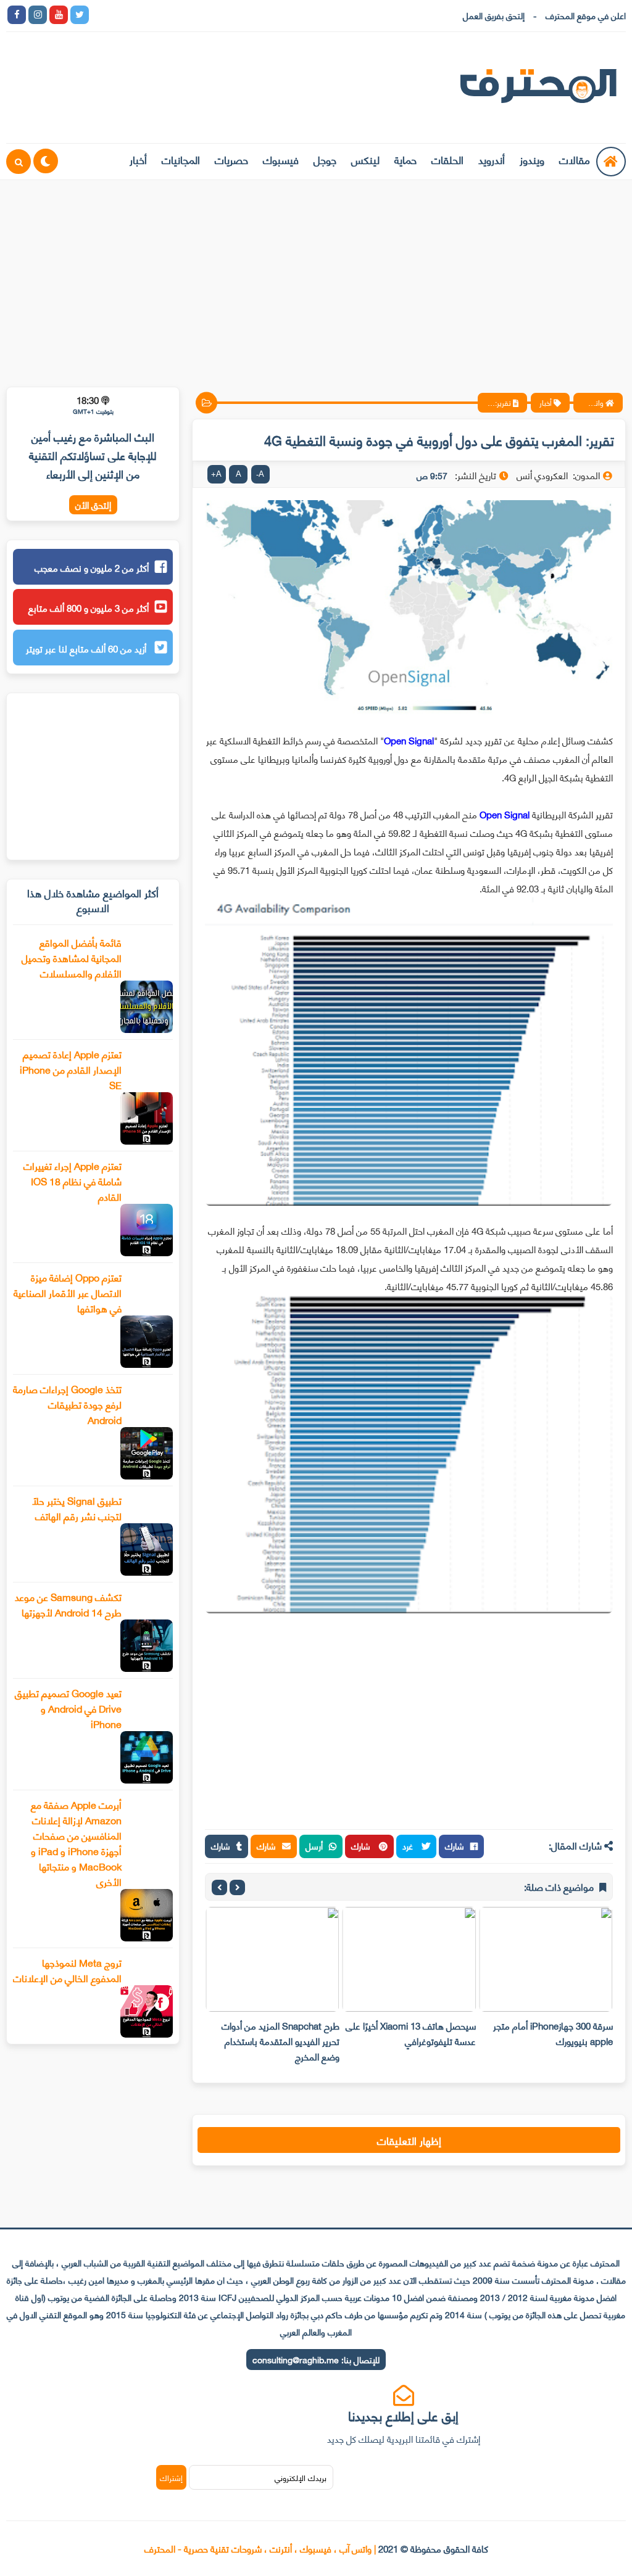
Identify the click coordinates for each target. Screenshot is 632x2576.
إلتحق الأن (93, 505)
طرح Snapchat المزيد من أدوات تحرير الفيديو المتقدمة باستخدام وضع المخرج (281, 2041)
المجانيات (181, 159)
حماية (405, 159)
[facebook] (17, 15)
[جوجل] (143, 15)
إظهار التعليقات (409, 2140)
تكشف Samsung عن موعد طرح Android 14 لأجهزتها (68, 1604)
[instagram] (38, 15)
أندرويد (492, 159)
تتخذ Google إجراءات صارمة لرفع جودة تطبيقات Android (67, 1404)
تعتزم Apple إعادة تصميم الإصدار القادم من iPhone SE (71, 1069)
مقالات (575, 159)
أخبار (138, 159)
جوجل (325, 159)
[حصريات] (185, 15)
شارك (455, 1846)
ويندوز (532, 159)
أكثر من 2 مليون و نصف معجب (92, 567)
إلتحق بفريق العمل (494, 15)
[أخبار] (227, 15)
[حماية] (101, 15)
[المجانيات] (206, 15)
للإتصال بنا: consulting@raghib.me (316, 2359)
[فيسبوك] (164, 15)
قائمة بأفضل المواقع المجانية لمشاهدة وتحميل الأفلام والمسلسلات (72, 957)
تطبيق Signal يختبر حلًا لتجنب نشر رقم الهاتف (77, 1508)
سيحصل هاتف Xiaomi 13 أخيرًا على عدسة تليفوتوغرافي (411, 2033)
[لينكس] (122, 15)
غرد (409, 1846)
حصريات (231, 159)
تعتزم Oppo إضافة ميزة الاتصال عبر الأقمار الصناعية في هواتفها (68, 1292)
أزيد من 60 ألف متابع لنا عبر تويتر (87, 648)
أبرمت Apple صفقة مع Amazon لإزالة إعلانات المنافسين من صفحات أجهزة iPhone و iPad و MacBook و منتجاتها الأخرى (76, 1843)
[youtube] (59, 15)
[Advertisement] (316, 276)
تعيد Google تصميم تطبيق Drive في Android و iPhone (68, 1708)
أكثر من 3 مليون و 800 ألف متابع (89, 607)
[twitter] (80, 15)
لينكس (365, 159)
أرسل (314, 1846)
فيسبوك (281, 159)
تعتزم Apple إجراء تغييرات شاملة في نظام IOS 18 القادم (73, 1181)
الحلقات (447, 159)
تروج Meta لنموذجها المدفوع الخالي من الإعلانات (67, 1970)
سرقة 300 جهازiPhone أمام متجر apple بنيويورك (553, 2033)
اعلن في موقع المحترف (586, 15)
